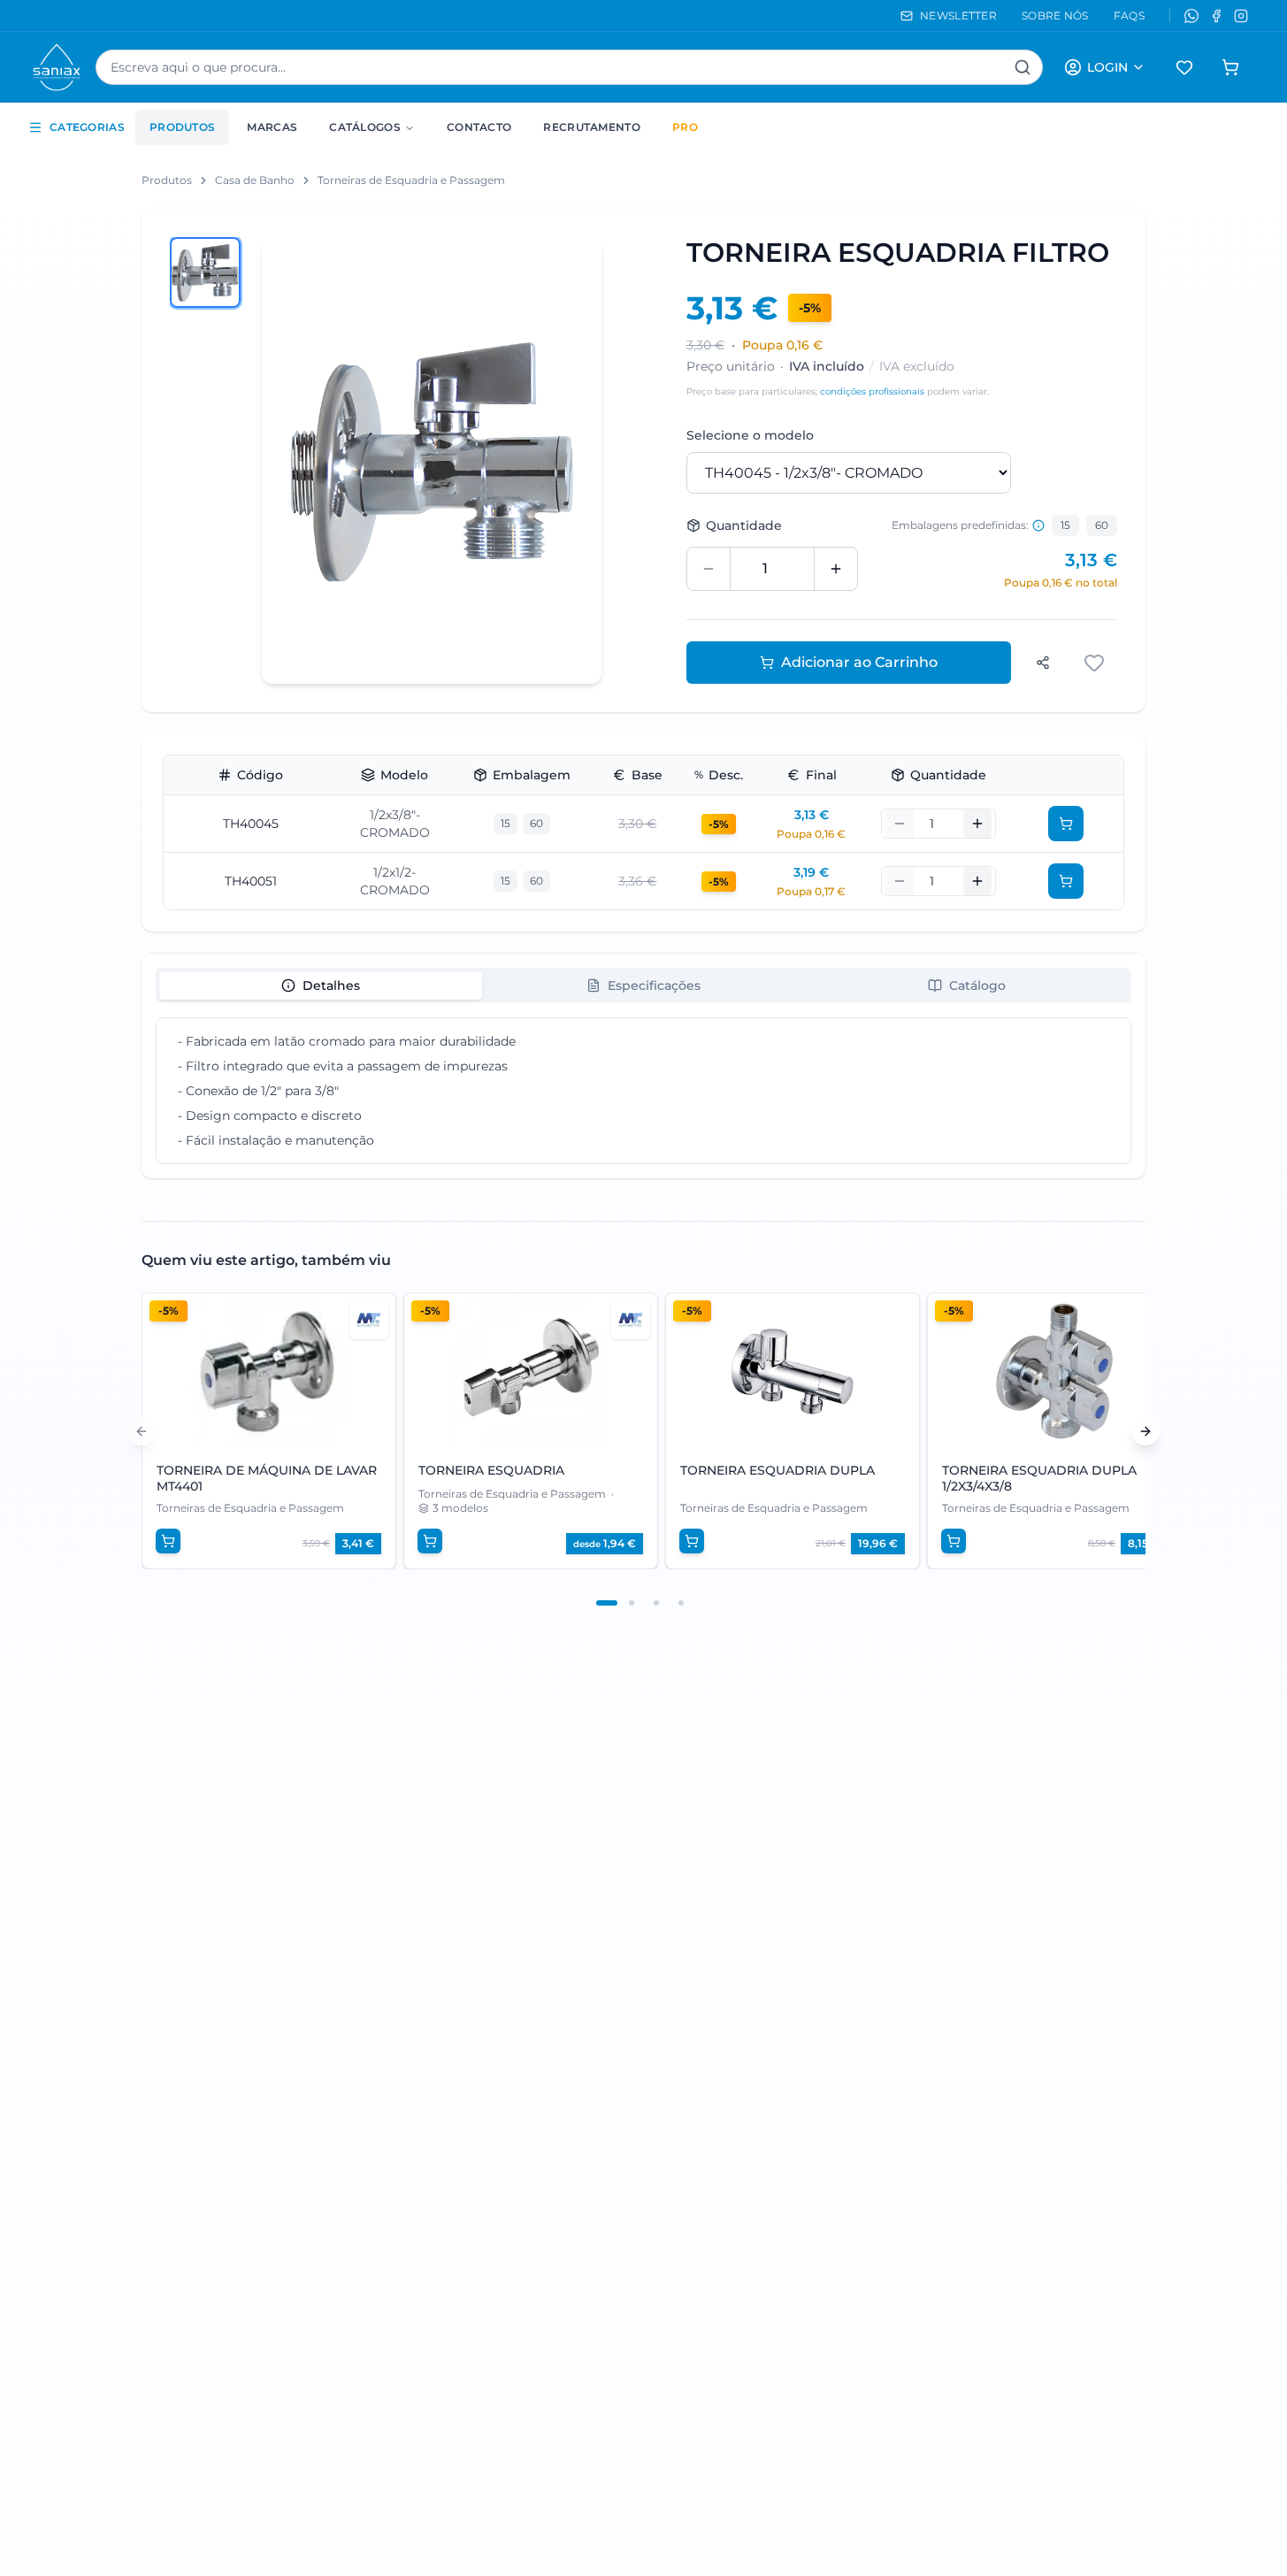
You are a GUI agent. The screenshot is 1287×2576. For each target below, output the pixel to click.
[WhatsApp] (1191, 16)
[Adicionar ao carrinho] (1066, 824)
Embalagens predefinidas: (960, 525)
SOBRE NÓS (1055, 15)
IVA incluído (827, 366)
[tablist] (643, 985)
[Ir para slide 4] (681, 1603)
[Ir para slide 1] (607, 1603)
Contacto (479, 127)
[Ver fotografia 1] (205, 272)
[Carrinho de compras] (1230, 67)
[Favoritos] (1184, 67)
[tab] (321, 985)
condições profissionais (872, 391)
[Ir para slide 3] (656, 1603)
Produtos (182, 127)
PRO (685, 127)
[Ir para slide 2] (632, 1603)
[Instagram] (1241, 16)
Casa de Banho (255, 180)
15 (1065, 525)
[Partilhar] (1043, 663)
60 (1102, 525)
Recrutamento (592, 127)
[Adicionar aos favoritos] (1096, 663)
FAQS (1129, 15)
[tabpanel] (643, 1091)
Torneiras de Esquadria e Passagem (411, 180)
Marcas (272, 127)
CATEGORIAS (87, 127)
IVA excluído (917, 366)
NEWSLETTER (958, 15)
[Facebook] (1216, 16)
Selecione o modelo (750, 435)
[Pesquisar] (1023, 67)
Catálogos (365, 127)
